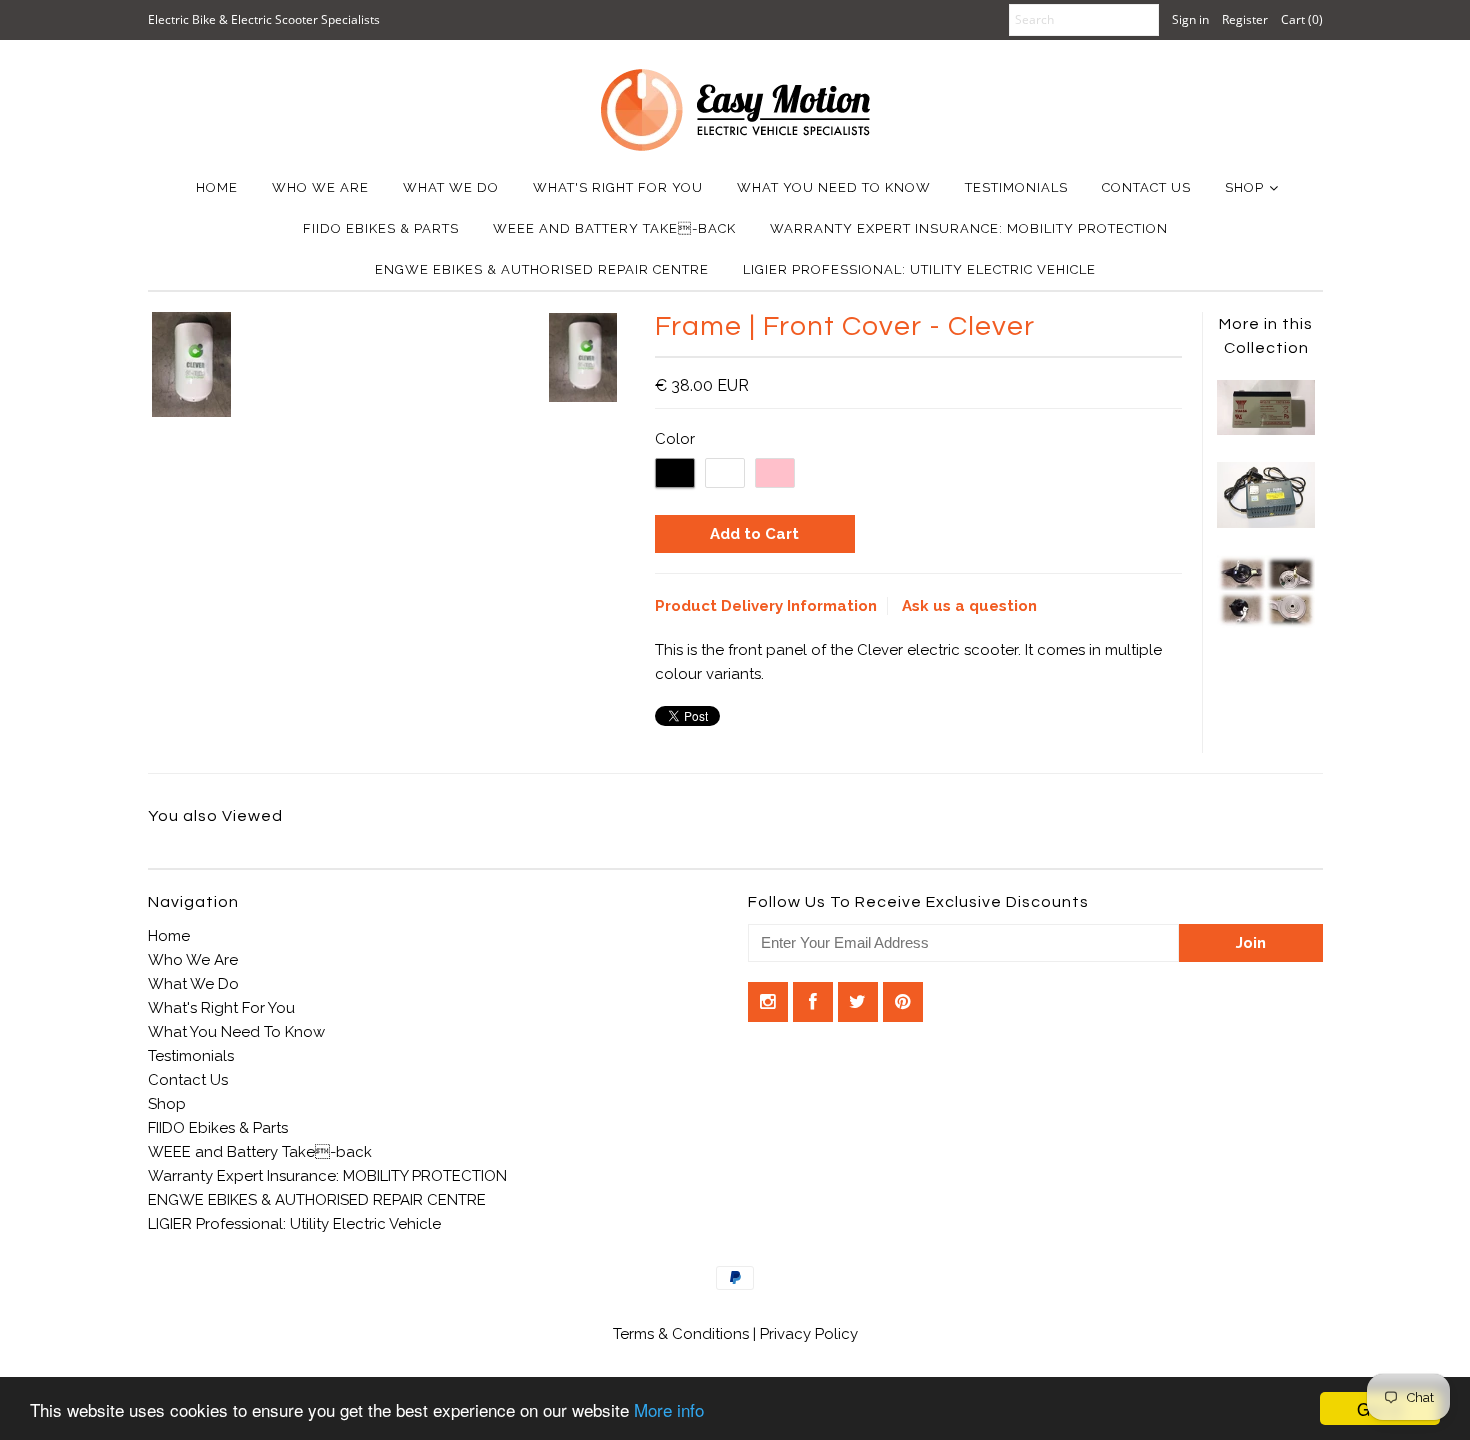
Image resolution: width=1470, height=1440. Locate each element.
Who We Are (320, 187)
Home (217, 187)
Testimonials (1016, 187)
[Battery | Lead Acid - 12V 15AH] (1266, 430)
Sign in (1190, 19)
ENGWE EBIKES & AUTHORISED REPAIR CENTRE (542, 269)
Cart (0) (1302, 19)
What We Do (451, 187)
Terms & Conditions (683, 1334)
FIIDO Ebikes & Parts (381, 228)
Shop (1244, 187)
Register (1245, 19)
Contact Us (1146, 187)
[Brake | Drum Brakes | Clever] (1266, 623)
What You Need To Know (834, 187)
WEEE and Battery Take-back (614, 228)
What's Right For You (618, 187)
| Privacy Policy (805, 1334)
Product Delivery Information (766, 606)
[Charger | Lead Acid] (1266, 523)
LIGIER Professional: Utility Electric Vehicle (919, 269)
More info (669, 1409)
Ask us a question (969, 606)
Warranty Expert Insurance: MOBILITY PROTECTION (969, 228)
